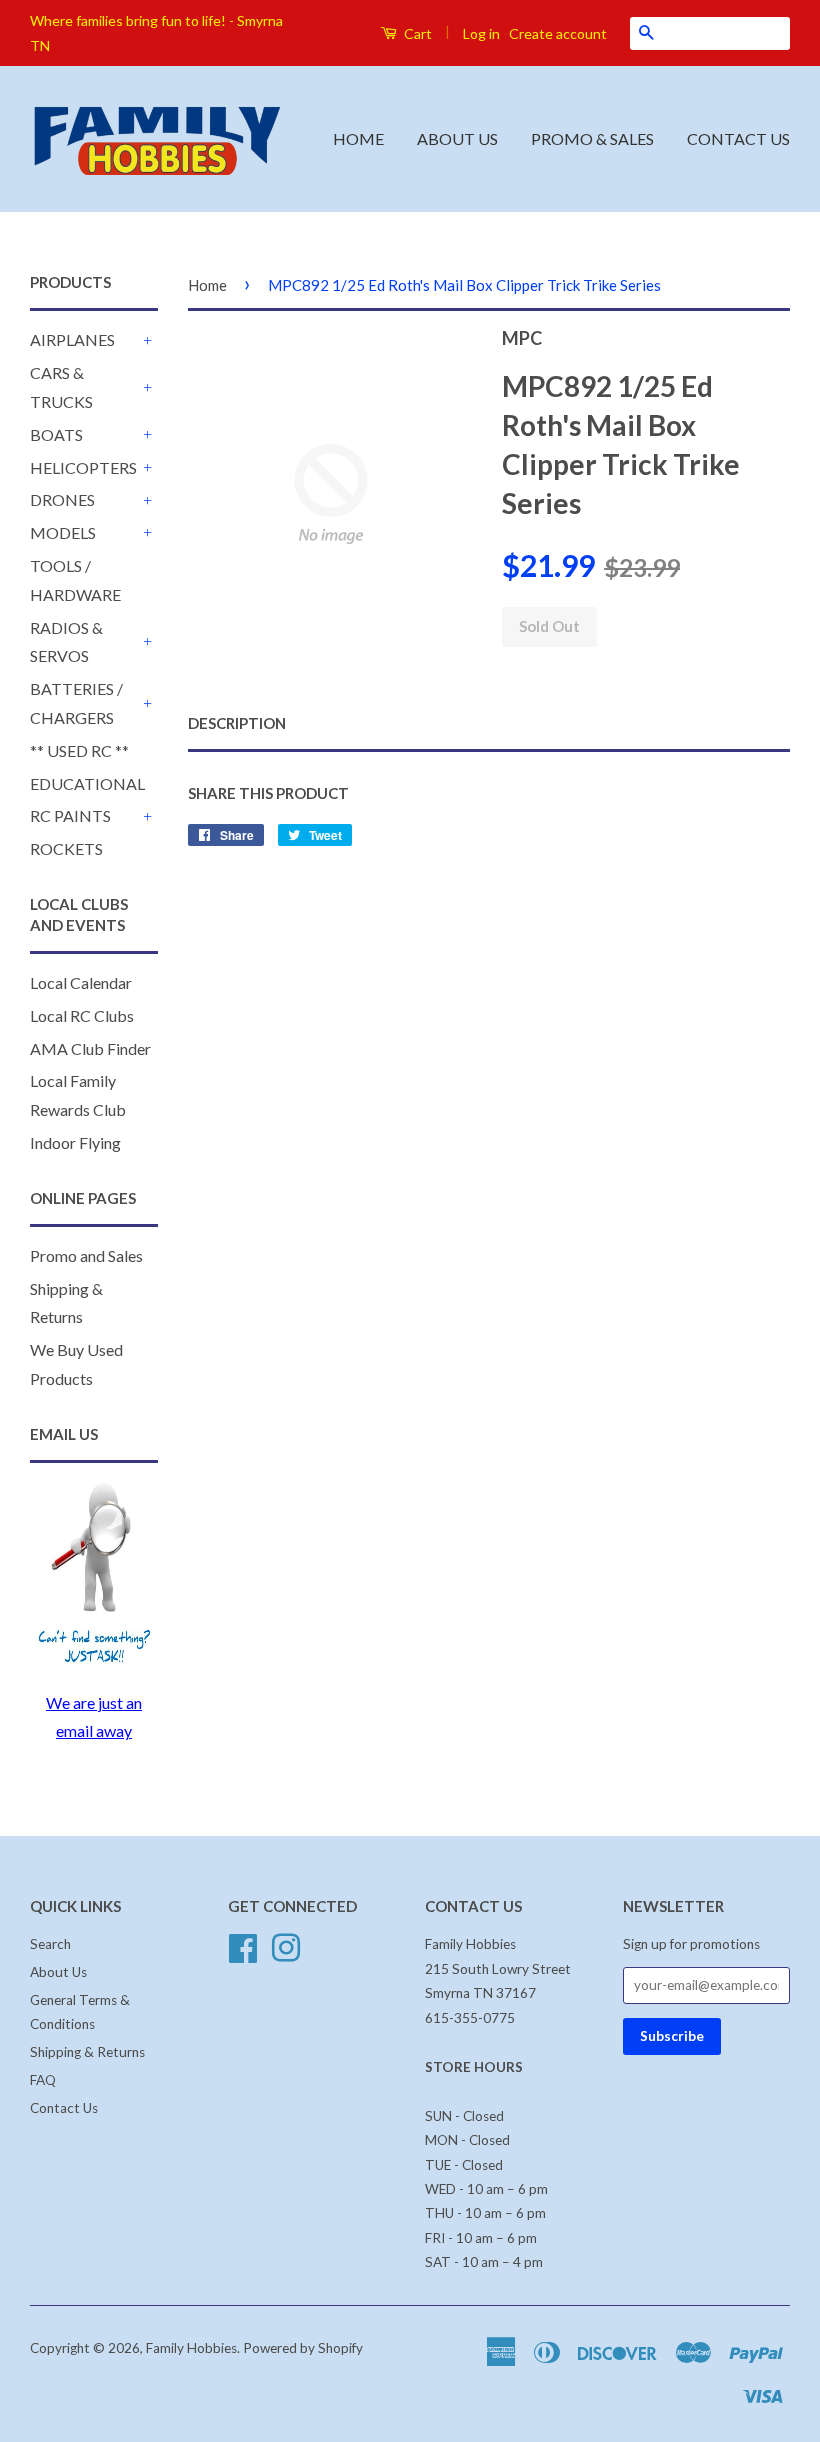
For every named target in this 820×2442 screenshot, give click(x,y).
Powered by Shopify (303, 2348)
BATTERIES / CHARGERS (76, 703)
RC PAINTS (70, 815)
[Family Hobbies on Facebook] (243, 1946)
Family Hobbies (191, 2348)
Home (207, 285)
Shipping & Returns (87, 2052)
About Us (58, 1972)
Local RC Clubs (82, 1015)
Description (237, 723)
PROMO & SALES (592, 138)
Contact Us (64, 2108)
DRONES (62, 499)
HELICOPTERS (83, 467)
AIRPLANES (72, 339)
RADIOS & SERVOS (66, 642)
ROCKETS (66, 848)
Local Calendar (81, 982)
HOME (358, 138)
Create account (558, 33)
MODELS (63, 532)
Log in (481, 33)
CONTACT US (738, 138)
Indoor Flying (75, 1142)
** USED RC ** (79, 750)
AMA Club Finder (90, 1048)
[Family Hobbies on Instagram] (286, 1946)
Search (50, 1944)
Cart (416, 33)
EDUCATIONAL (87, 783)
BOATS (56, 434)
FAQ (43, 2080)
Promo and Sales (86, 1255)
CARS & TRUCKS (61, 387)
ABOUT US (457, 138)
